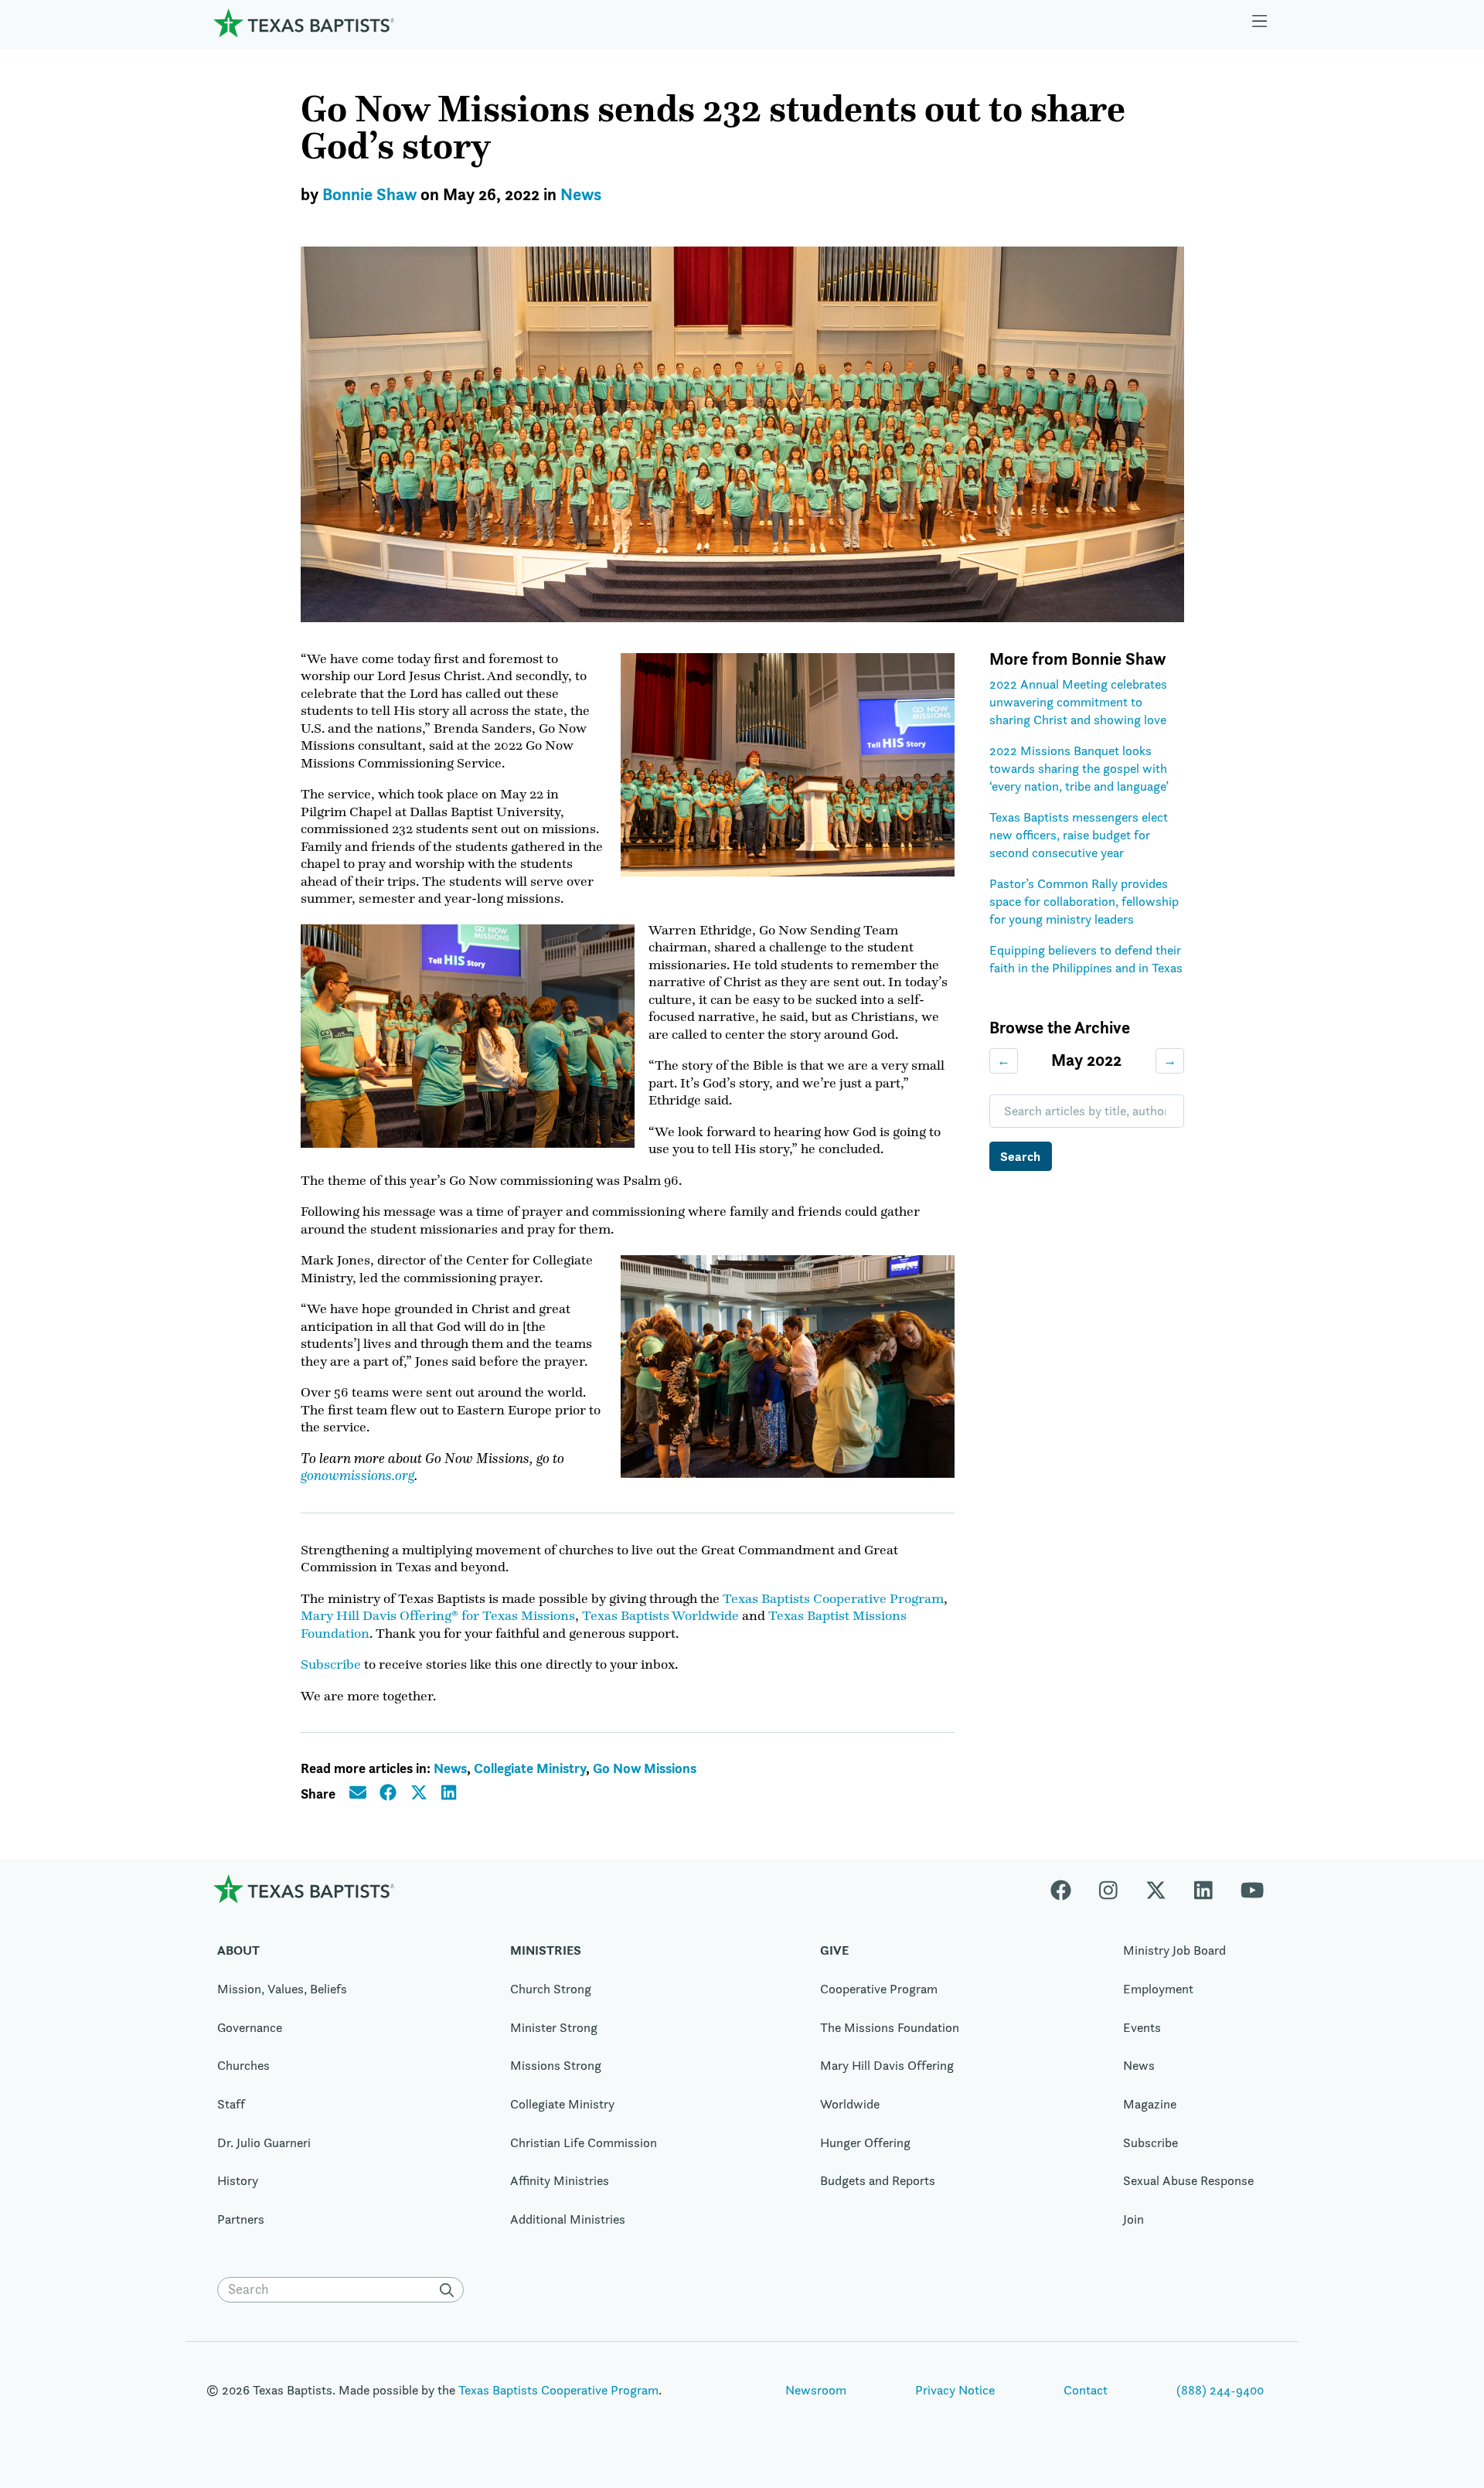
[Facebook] (1068, 1889)
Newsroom (816, 2390)
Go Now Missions (645, 1768)
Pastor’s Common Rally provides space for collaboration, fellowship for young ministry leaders (1084, 901)
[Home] (304, 23)
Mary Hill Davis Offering (887, 2065)
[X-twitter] (1156, 1889)
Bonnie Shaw (369, 194)
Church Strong (551, 1989)
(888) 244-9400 (1220, 2390)
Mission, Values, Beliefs (282, 1989)
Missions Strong (556, 2065)
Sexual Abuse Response (1188, 2180)
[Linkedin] (1203, 1889)
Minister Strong (554, 2027)
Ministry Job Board (1174, 1950)
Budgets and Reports (878, 2180)
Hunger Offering (865, 2143)
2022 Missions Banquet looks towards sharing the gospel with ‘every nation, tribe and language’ (1079, 768)
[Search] (450, 2290)
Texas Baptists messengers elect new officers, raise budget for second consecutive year (1079, 834)
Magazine (1150, 2104)
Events (1142, 2027)
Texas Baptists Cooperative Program (833, 1598)
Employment (1158, 1989)
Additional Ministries (568, 2219)
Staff (231, 2104)
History (238, 2180)
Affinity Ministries (560, 2180)
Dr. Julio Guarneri (264, 2143)
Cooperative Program (879, 1989)
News (581, 194)
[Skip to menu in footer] (1260, 23)
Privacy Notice (955, 2390)
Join (1133, 2219)
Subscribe (331, 1664)
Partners (241, 2219)
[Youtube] (1252, 1889)
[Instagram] (1108, 1889)
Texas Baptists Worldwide (660, 1615)
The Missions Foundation (890, 2027)
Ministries (546, 1950)
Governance (250, 2027)
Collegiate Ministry (530, 1768)
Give (834, 1950)
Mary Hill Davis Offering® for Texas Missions (438, 1615)
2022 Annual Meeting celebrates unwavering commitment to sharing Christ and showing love (1078, 701)
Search (1020, 1156)
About (238, 1950)
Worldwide (850, 2104)
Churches (243, 2065)
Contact (1086, 2390)
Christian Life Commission (584, 2143)
